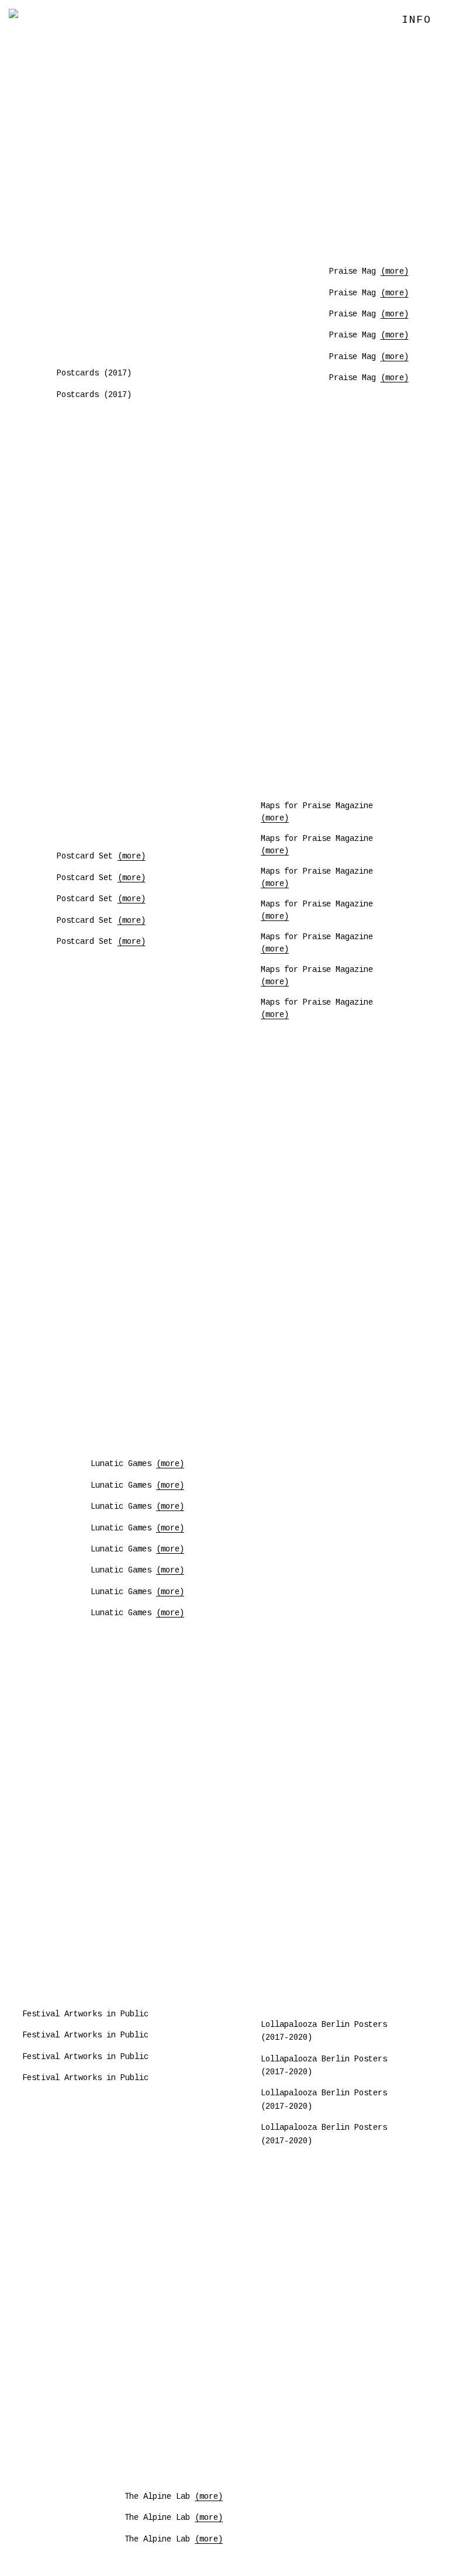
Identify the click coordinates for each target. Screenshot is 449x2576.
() (395, 271)
